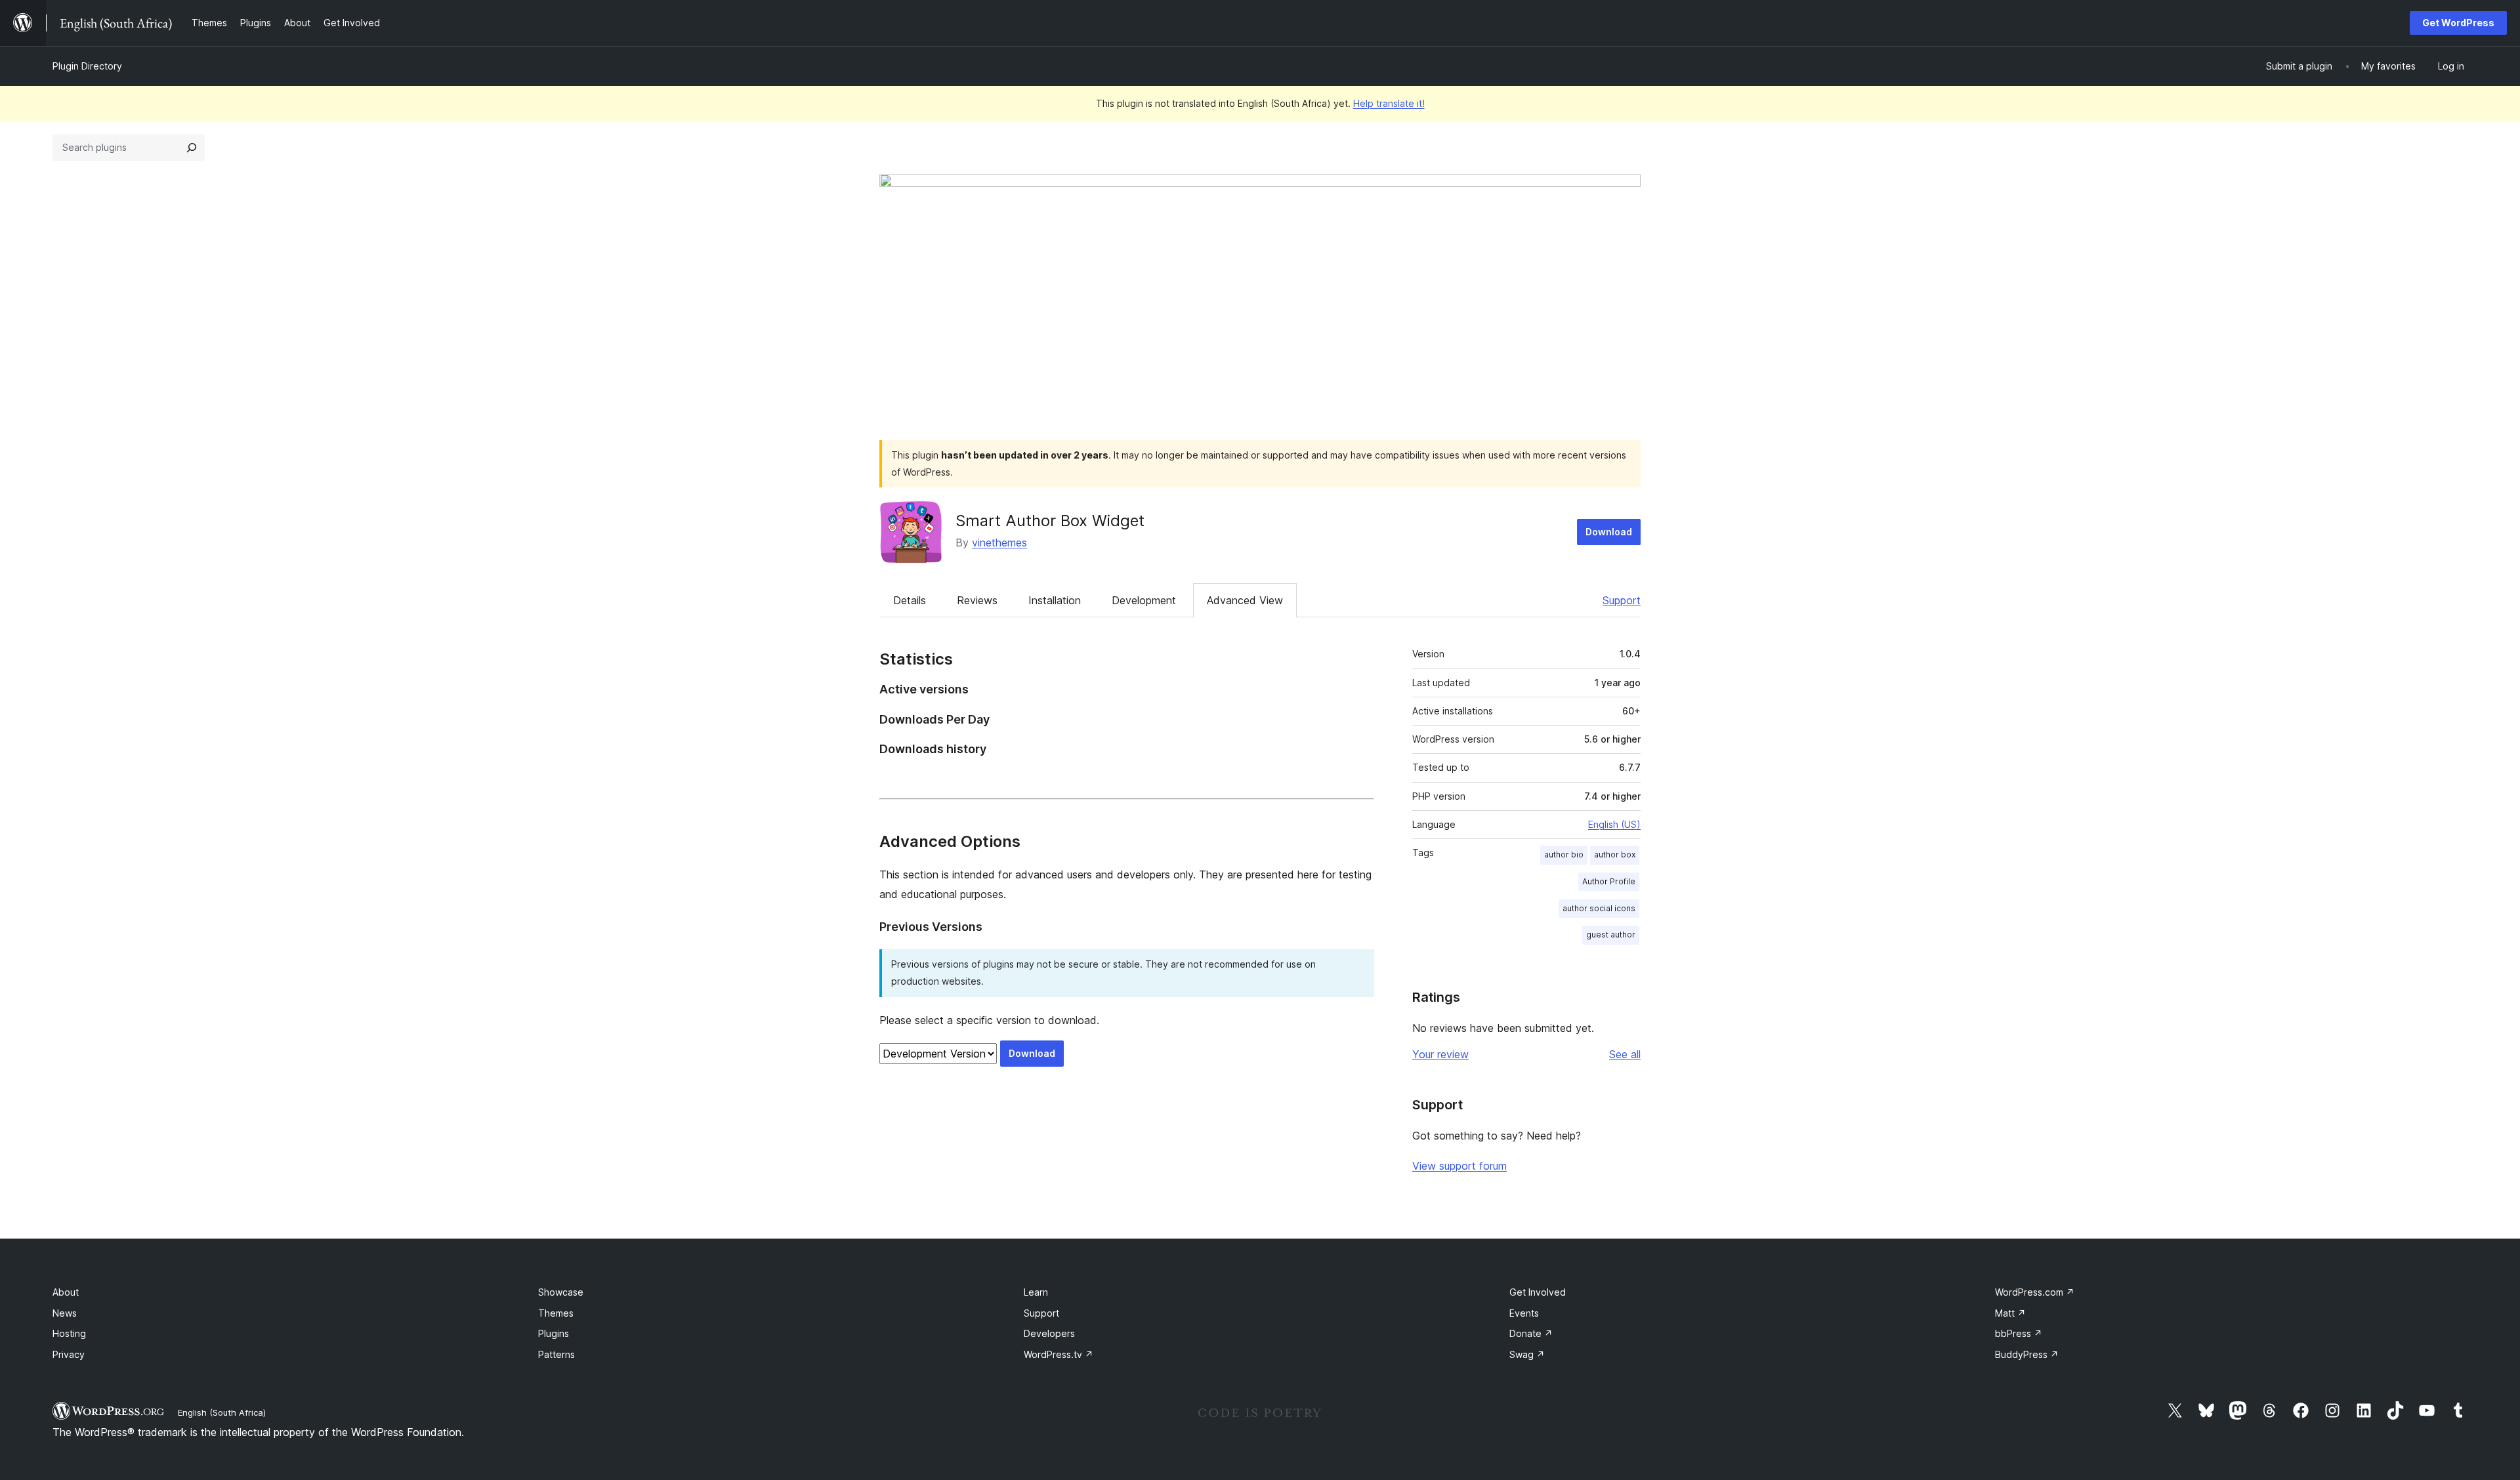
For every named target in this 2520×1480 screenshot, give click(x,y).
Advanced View (1245, 600)
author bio (1564, 854)
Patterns (556, 1354)
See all (1625, 1054)
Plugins (554, 1333)
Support (1622, 600)
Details (910, 600)
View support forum (1459, 1166)
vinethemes (999, 543)
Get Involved (1538, 1292)
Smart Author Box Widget (1050, 521)
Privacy (69, 1354)
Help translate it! (1389, 103)
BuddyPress (2027, 1354)
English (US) (1614, 824)
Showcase (561, 1292)
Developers (1049, 1333)
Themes (556, 1313)
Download (1609, 532)
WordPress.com (2035, 1292)
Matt (2010, 1313)
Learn (1036, 1292)
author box (1615, 854)
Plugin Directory (87, 66)
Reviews (977, 600)
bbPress (2019, 1333)
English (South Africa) (222, 1412)
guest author (1611, 935)
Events (1524, 1313)
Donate (1531, 1333)
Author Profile (1609, 881)
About (66, 1292)
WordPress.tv (1059, 1354)
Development (1144, 600)
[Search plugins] (192, 148)
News (65, 1313)
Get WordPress (2458, 23)
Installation (1055, 600)
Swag (1527, 1354)
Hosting (69, 1333)
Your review (1440, 1054)
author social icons (1599, 908)
